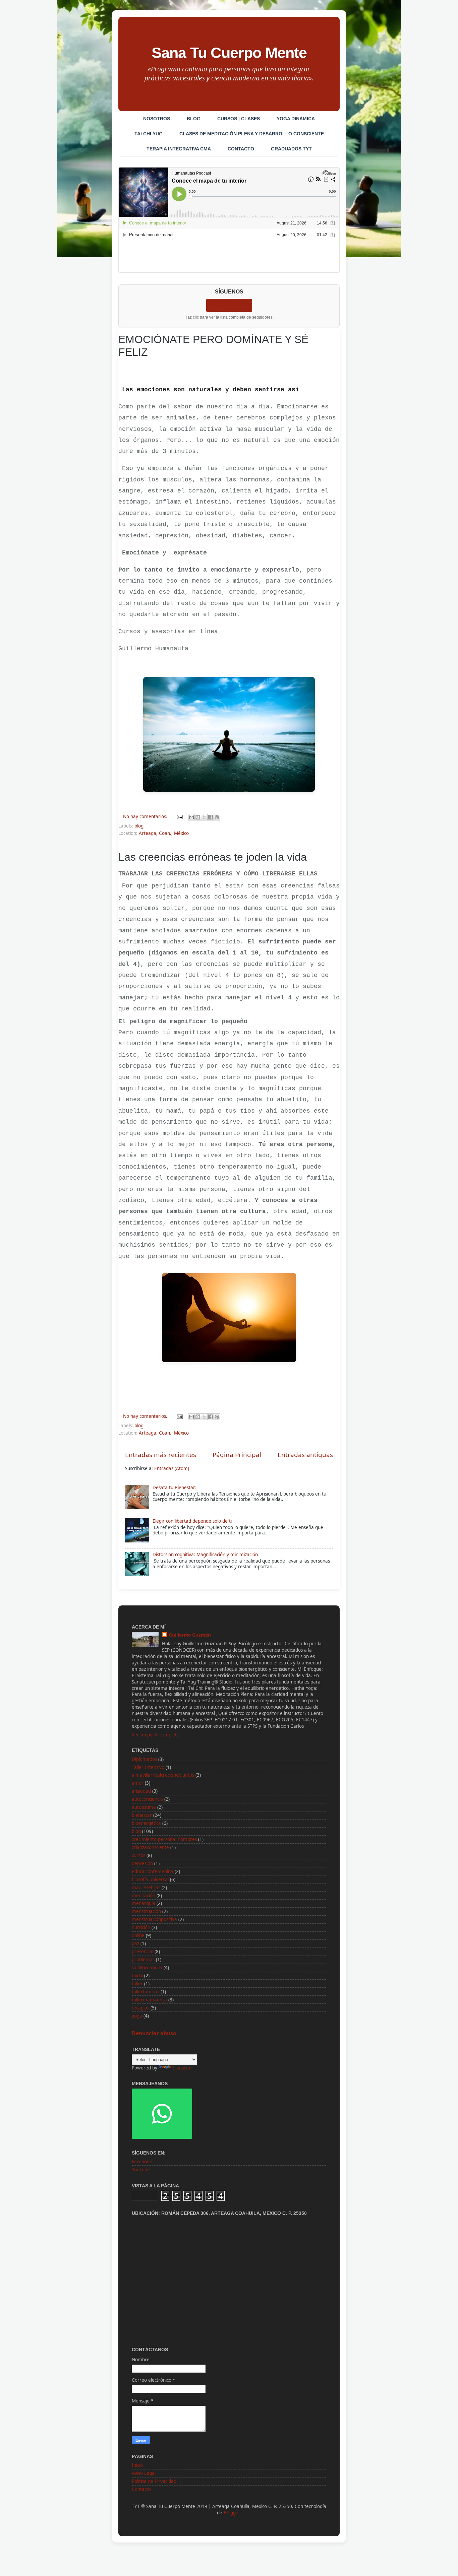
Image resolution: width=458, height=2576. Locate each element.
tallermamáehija (149, 2000)
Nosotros (157, 119)
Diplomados (144, 1759)
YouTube (141, 2170)
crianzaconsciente (150, 1847)
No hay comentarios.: (147, 816)
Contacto (241, 149)
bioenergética (146, 1823)
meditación (144, 1896)
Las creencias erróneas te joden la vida (213, 857)
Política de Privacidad (154, 2481)
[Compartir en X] (204, 817)
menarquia (144, 1903)
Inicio (137, 2465)
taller (137, 1984)
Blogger (232, 2513)
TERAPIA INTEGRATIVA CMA (179, 149)
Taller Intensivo (148, 1767)
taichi (137, 1976)
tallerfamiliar (146, 1992)
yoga (137, 2016)
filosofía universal (150, 1879)
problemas (143, 1960)
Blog (194, 119)
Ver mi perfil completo (156, 1735)
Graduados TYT (291, 149)
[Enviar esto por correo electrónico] (191, 817)
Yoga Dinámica (296, 119)
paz (135, 1943)
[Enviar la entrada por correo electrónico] (179, 816)
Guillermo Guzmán (190, 1635)
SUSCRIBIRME (229, 305)
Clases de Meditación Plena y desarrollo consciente (252, 134)
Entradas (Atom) (172, 1468)
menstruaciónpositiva (154, 1919)
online (138, 1935)
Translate (182, 2068)
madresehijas (146, 1888)
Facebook (142, 2162)
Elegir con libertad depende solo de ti (192, 1521)
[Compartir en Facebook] (211, 817)
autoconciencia (147, 1799)
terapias (140, 2008)
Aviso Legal (144, 2473)
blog (139, 826)
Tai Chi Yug (149, 134)
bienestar (142, 1815)
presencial (142, 1952)
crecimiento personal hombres (164, 1839)
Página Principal (237, 1455)
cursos (138, 1855)
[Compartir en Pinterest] (217, 817)
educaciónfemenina (153, 1871)
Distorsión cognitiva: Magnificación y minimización (205, 1555)
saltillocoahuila (147, 1968)
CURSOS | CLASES (239, 119)
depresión (142, 1863)
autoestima (144, 1807)
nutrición (141, 1927)
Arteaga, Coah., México (164, 833)
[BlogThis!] (198, 817)
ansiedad (141, 1791)
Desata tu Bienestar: (175, 1488)
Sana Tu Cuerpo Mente (229, 53)
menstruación (146, 1911)
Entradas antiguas (305, 1455)
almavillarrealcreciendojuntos (163, 1775)
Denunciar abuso (154, 2033)
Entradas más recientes (161, 1455)
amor (138, 1783)
